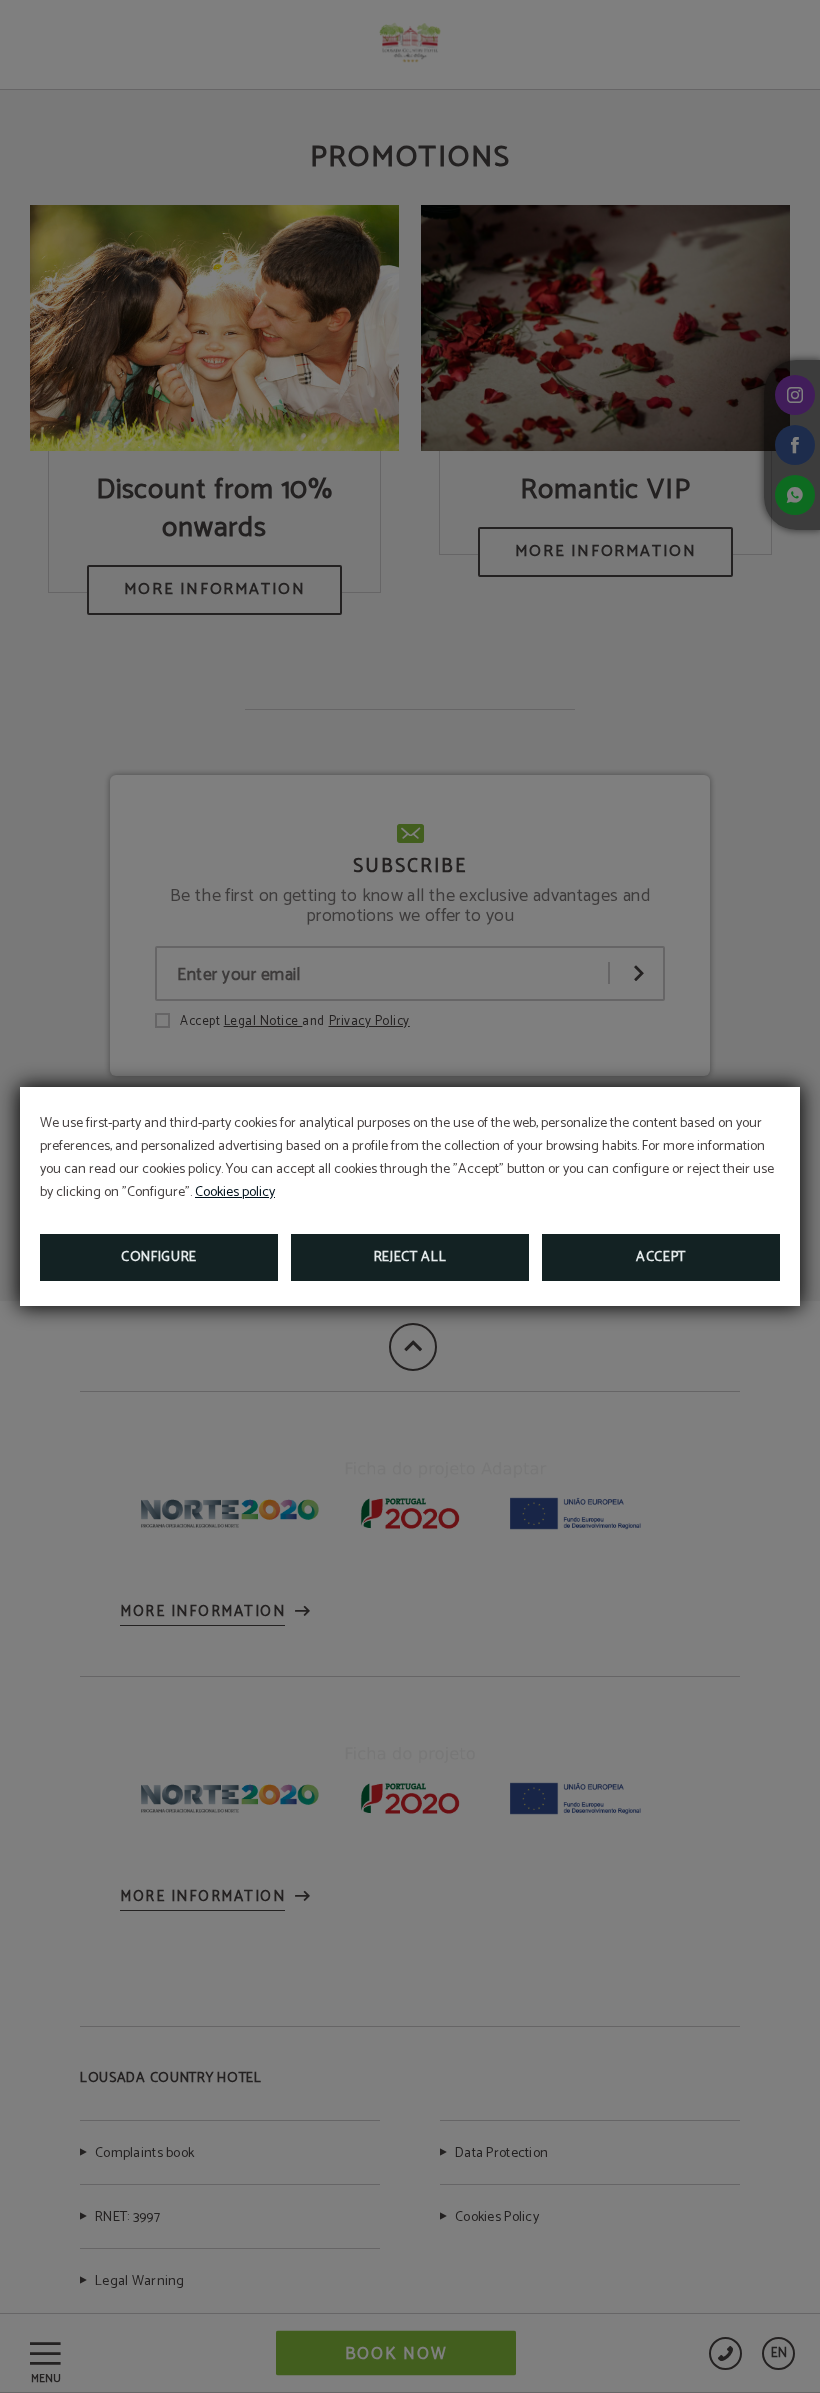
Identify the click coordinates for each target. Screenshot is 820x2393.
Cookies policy (235, 1192)
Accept (661, 1257)
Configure (159, 1257)
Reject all (410, 1257)
